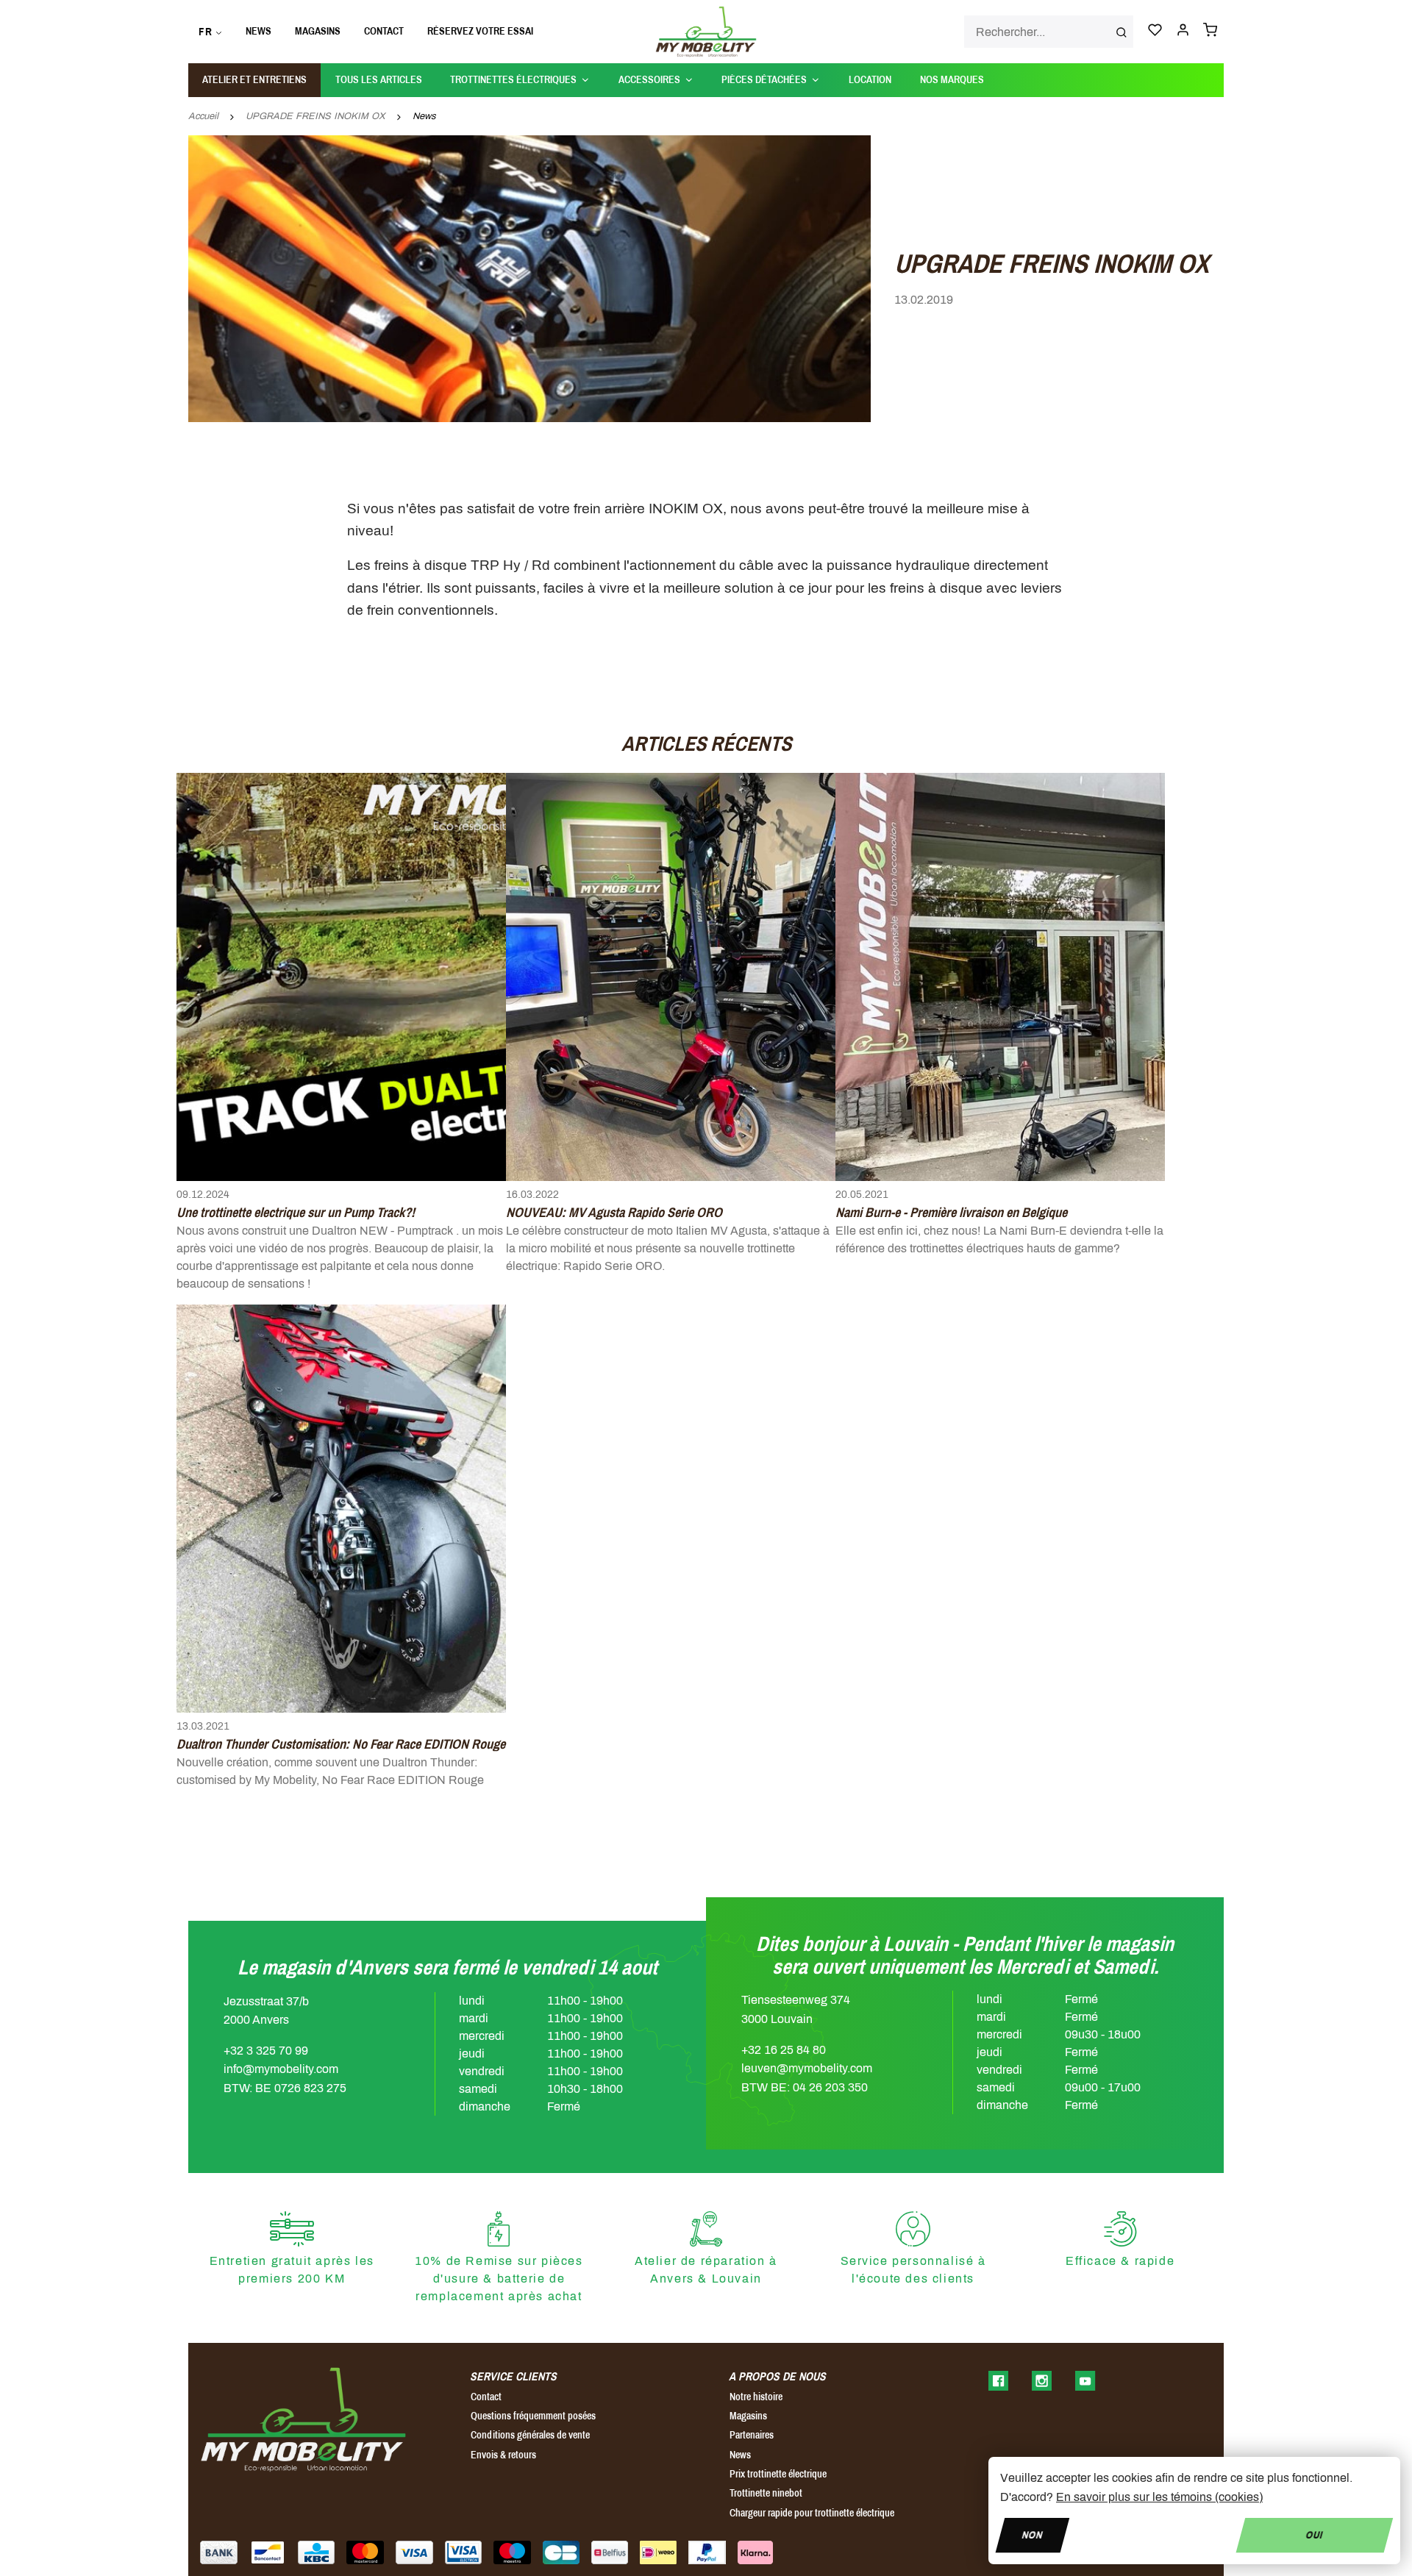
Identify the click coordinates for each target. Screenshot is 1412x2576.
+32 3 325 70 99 (266, 2051)
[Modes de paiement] (219, 2552)
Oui (1315, 2534)
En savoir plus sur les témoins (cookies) (1159, 2497)
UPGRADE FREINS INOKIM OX (315, 116)
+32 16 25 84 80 (784, 2050)
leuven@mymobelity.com (807, 2068)
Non (1033, 2534)
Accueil (203, 116)
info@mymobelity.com (281, 2069)
